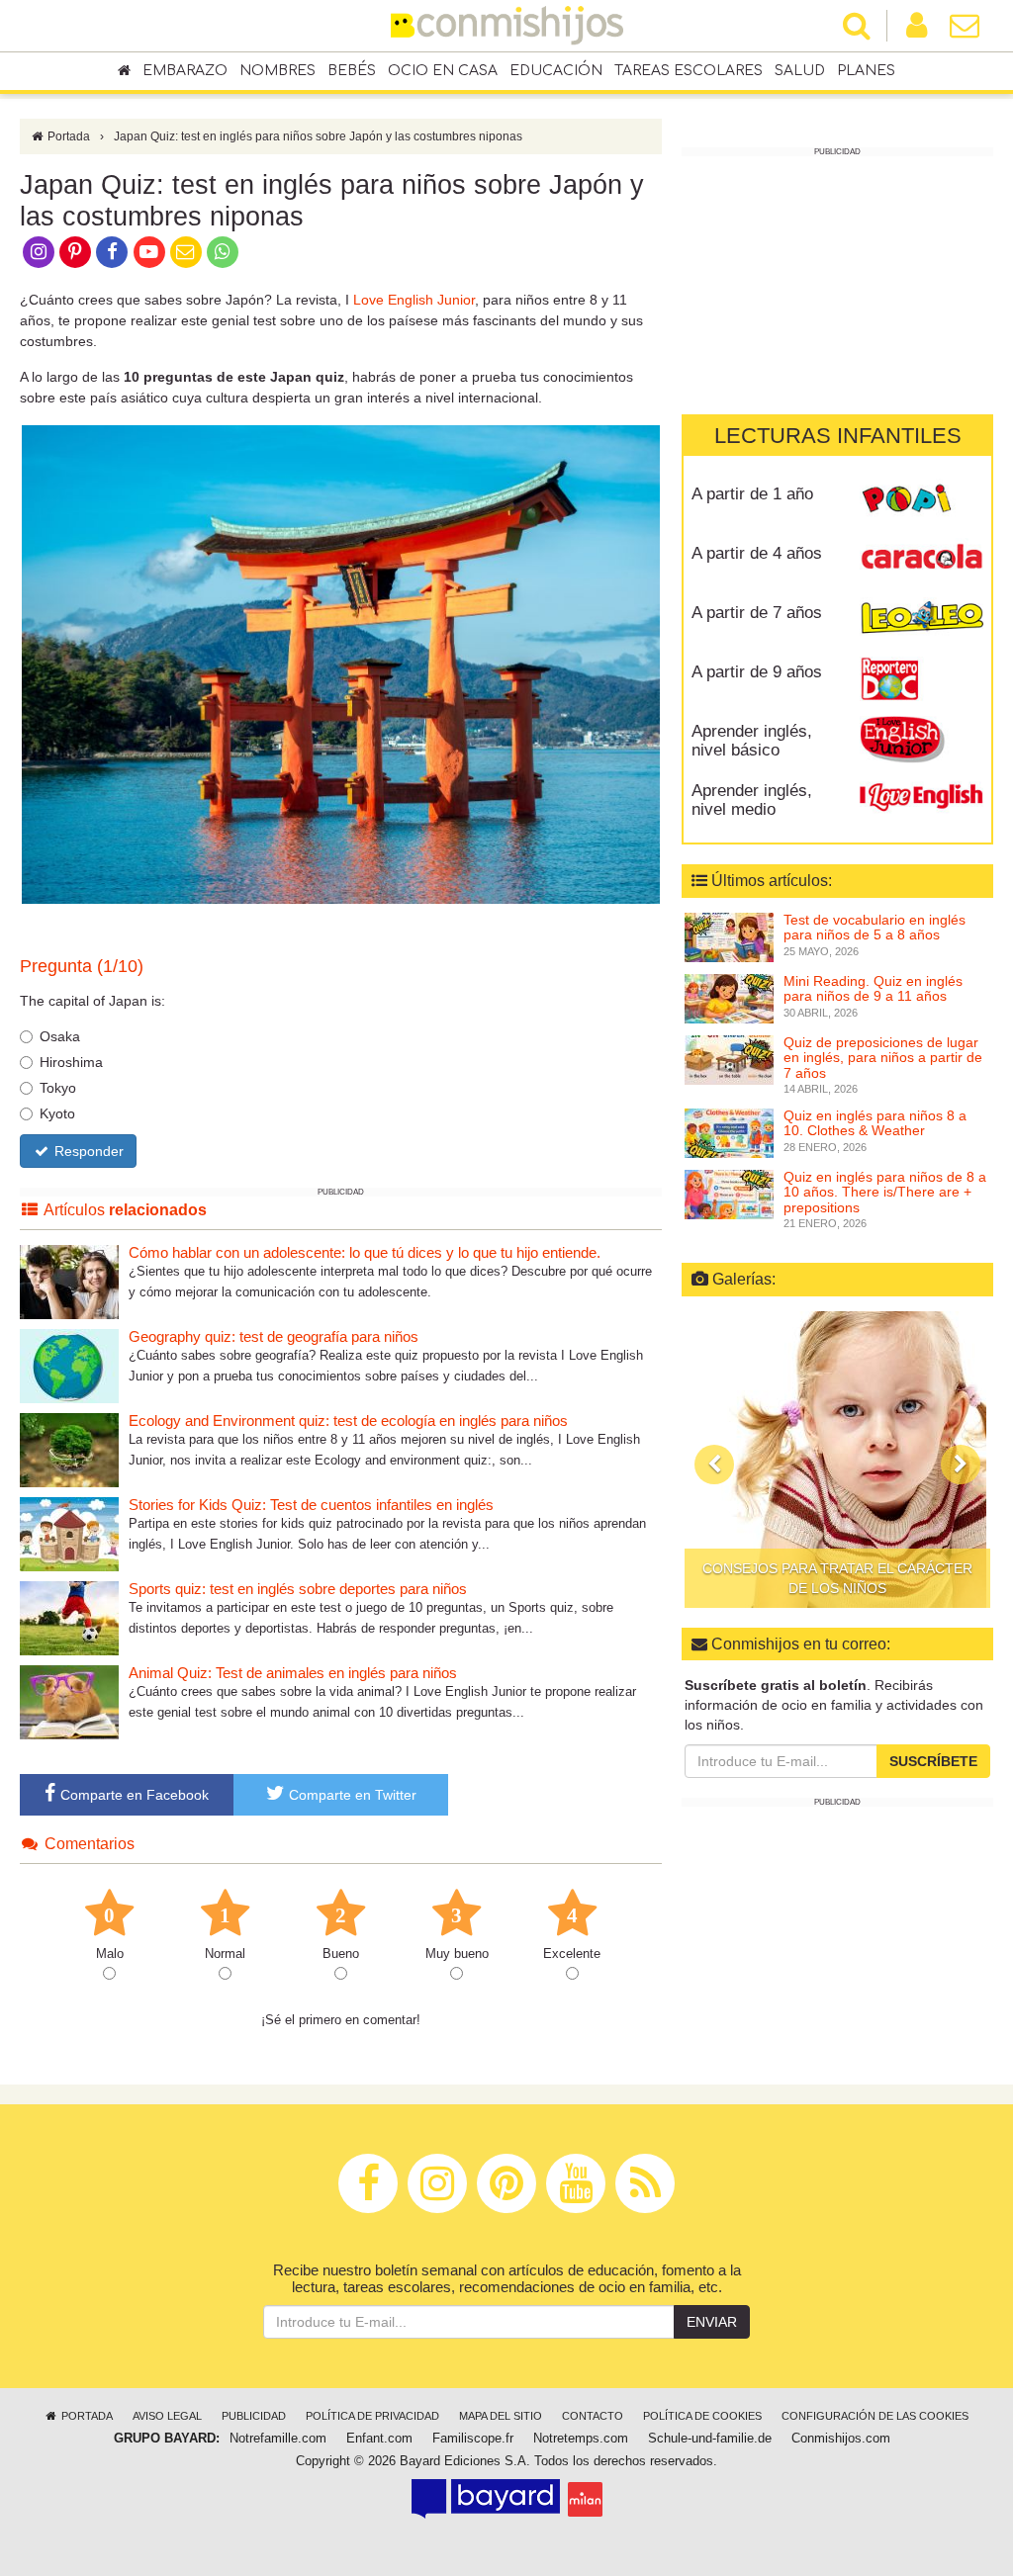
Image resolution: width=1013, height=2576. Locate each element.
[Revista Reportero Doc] (921, 679)
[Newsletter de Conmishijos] (185, 250)
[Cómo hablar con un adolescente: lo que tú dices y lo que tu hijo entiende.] (69, 1281)
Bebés (352, 71)
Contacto (593, 2416)
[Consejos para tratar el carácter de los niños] (837, 1460)
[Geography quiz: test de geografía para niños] (69, 1365)
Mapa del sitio (501, 2416)
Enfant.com (379, 2439)
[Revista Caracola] (921, 561)
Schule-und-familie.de (710, 2439)
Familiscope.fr (473, 2439)
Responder (87, 1151)
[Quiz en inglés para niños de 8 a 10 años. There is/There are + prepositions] (729, 1194)
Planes (866, 71)
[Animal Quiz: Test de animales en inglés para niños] (69, 1701)
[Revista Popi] (921, 501)
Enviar (712, 2322)
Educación (556, 71)
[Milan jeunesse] (585, 2499)
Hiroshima (71, 1062)
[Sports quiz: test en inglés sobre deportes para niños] (69, 1617)
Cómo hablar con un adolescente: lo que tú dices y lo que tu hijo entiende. (365, 1252)
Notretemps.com (581, 2439)
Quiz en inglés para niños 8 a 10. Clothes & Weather (875, 1123)
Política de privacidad (372, 2416)
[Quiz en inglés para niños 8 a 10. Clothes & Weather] (729, 1132)
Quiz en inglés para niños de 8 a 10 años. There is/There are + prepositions (885, 1192)
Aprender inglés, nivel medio (752, 800)
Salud (800, 71)
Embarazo (185, 71)
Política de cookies (702, 2416)
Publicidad (254, 2416)
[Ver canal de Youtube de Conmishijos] (149, 250)
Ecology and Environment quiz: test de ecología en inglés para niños (348, 1421)
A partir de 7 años (757, 613)
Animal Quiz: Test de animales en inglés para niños (293, 1673)
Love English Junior (414, 300)
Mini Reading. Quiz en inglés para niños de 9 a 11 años (873, 988)
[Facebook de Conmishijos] (112, 250)
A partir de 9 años (757, 672)
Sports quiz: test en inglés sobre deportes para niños (298, 1589)
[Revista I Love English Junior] (921, 739)
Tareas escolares (689, 71)
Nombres (277, 71)
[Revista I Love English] (921, 798)
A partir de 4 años (757, 553)
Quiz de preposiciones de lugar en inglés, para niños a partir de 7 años (883, 1058)
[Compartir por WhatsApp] (223, 250)
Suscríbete (933, 1761)
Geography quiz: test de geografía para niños (274, 1336)
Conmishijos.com (841, 2439)
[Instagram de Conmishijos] (38, 250)
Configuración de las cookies (875, 2416)
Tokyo (58, 1088)
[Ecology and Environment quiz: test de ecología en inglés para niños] (69, 1449)
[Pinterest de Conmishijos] (75, 250)
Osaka (60, 1036)
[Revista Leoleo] (921, 620)
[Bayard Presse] (486, 2499)
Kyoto (57, 1113)
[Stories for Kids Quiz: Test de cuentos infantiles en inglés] (69, 1533)
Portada (67, 136)
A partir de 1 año (752, 494)
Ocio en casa (443, 71)
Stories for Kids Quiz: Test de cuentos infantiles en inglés (311, 1505)
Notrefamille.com (278, 2439)
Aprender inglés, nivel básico (752, 741)
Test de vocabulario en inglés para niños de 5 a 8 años (875, 927)
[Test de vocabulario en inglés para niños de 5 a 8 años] (729, 935)
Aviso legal (167, 2416)
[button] (714, 1465)
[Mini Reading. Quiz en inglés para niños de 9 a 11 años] (729, 997)
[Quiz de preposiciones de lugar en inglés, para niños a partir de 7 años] (729, 1058)
